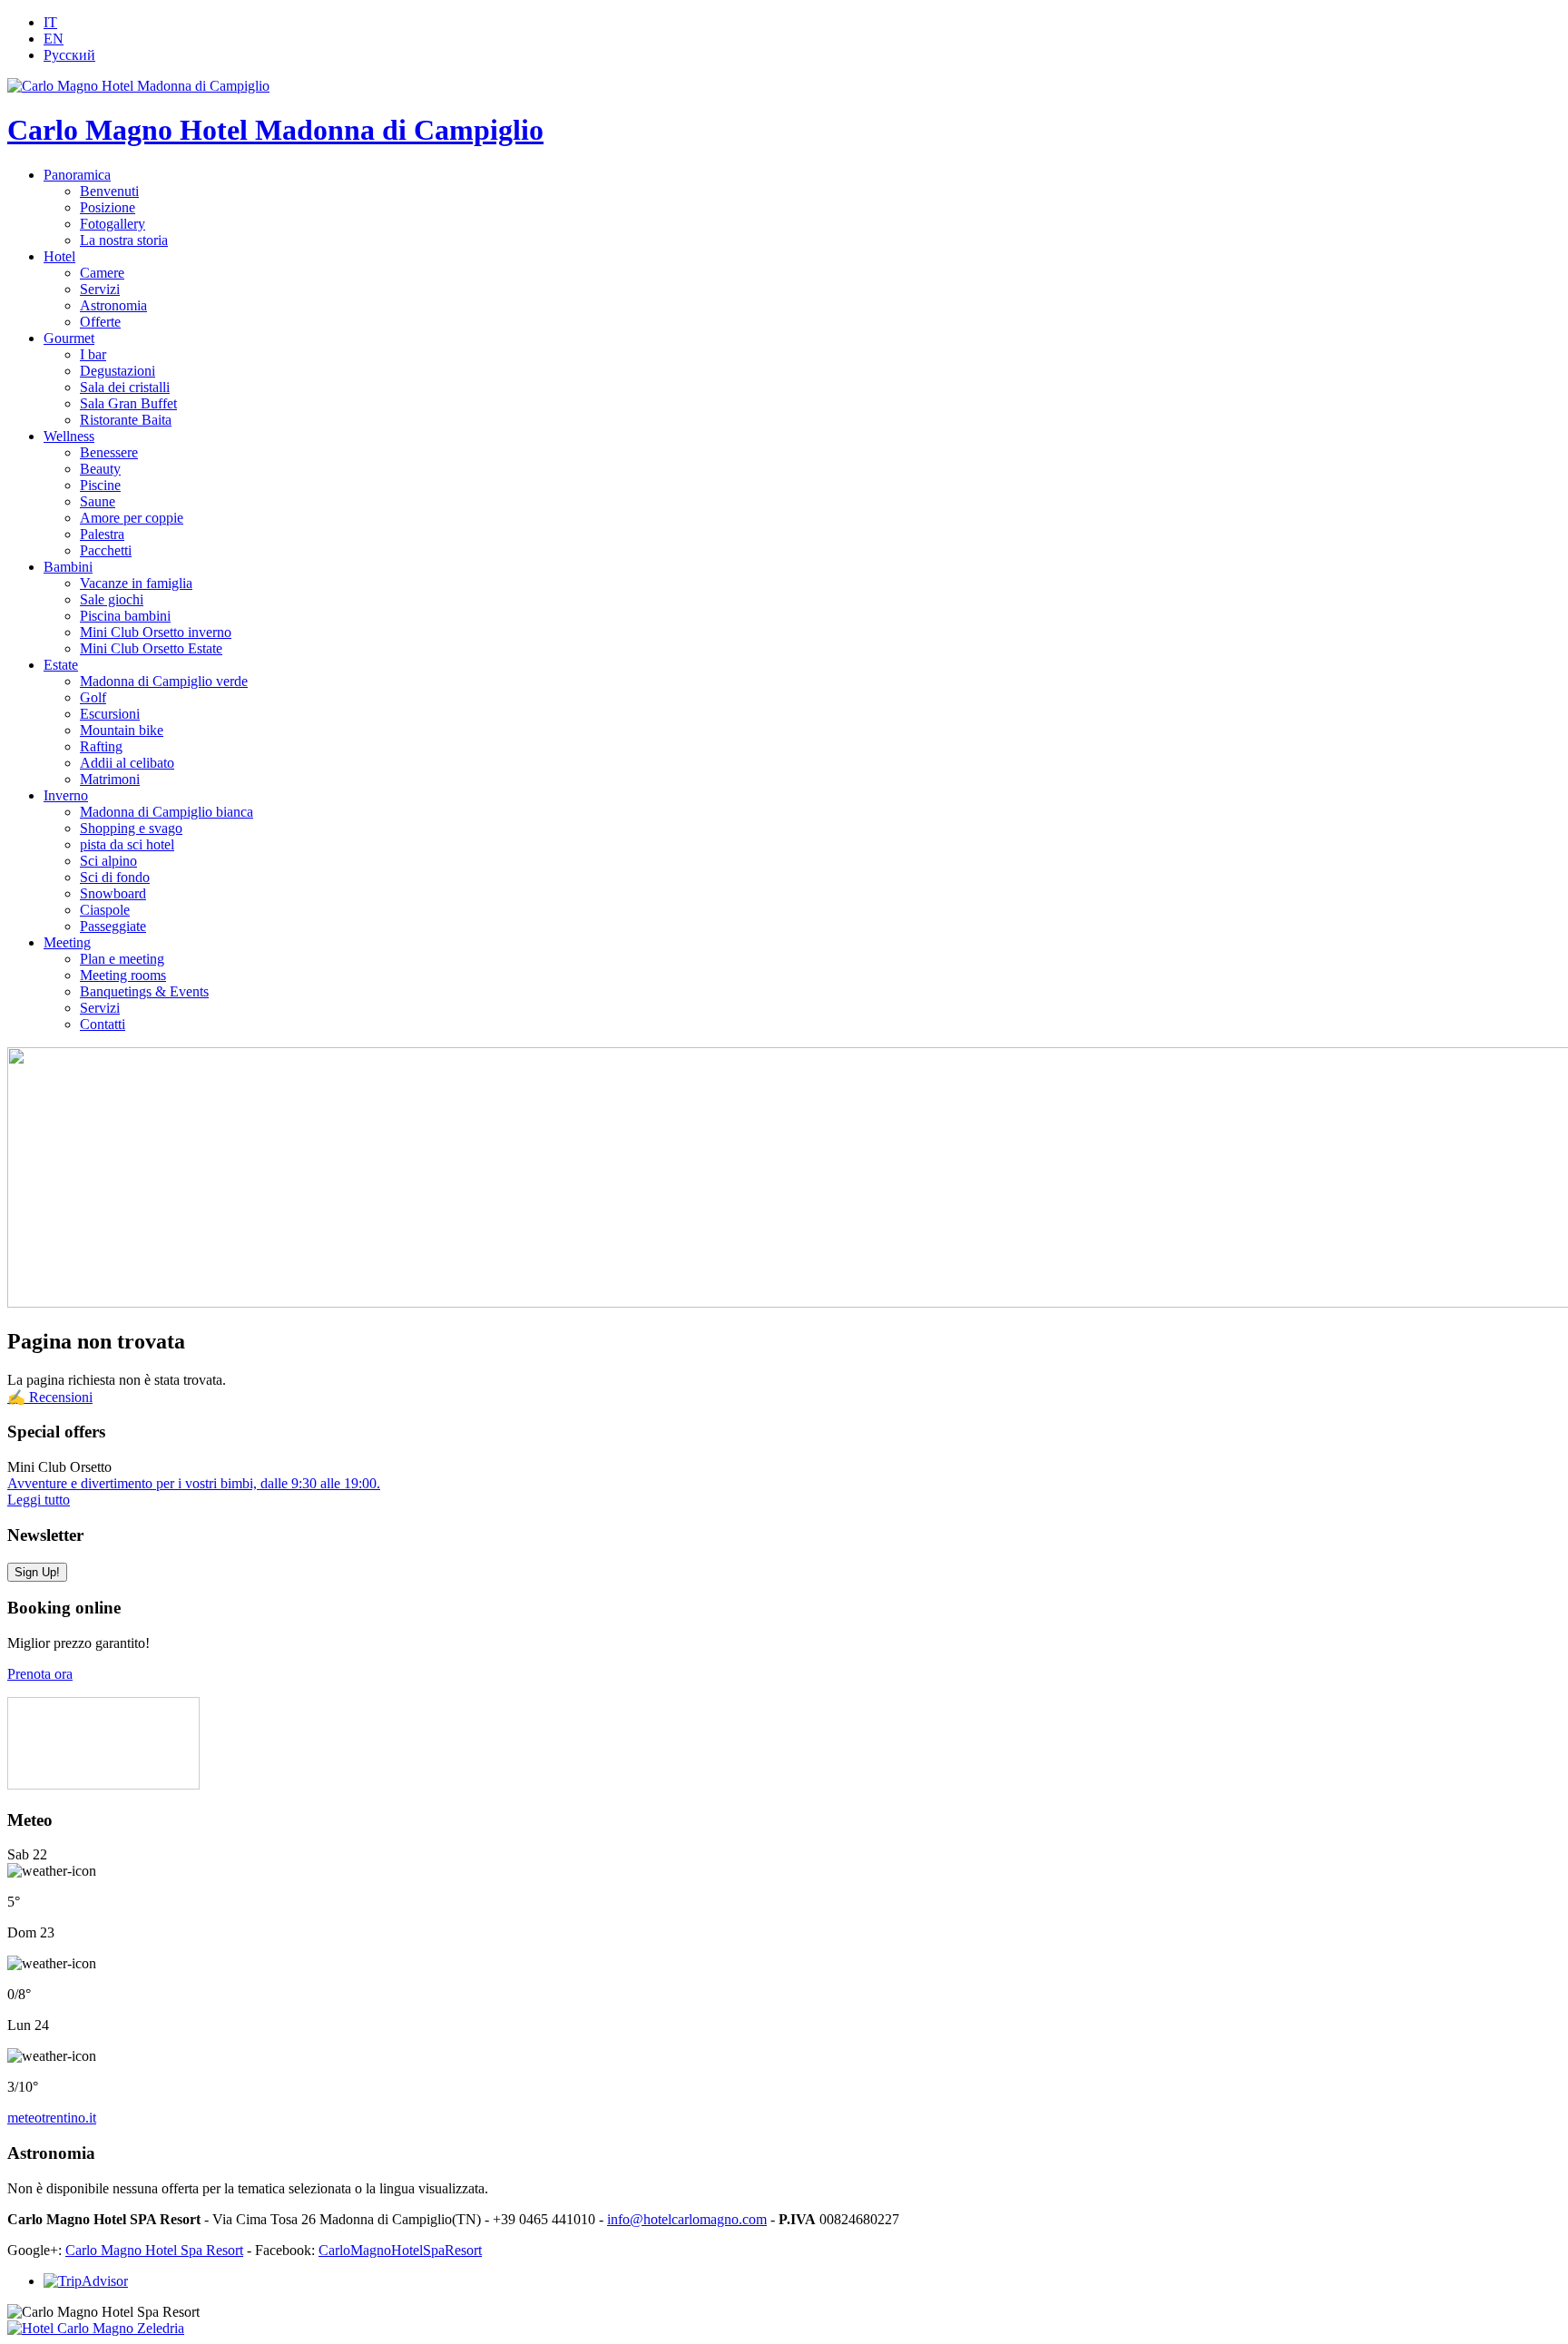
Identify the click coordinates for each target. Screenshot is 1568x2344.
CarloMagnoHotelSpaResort (400, 2250)
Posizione (108, 207)
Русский (69, 55)
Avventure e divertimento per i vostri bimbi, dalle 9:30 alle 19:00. (194, 1483)
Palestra (102, 534)
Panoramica (77, 175)
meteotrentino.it (52, 2118)
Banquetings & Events (144, 991)
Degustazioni (118, 371)
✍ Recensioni (50, 1397)
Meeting (67, 942)
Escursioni (110, 714)
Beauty (100, 469)
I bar (93, 354)
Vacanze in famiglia (136, 583)
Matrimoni (110, 779)
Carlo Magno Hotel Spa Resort (154, 2250)
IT (50, 22)
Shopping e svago (131, 828)
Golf (93, 697)
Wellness (69, 436)
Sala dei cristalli (125, 387)
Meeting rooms (123, 975)
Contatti (103, 1024)
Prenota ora (40, 1674)
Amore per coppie (132, 518)
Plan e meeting (122, 959)
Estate (61, 665)
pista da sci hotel (127, 844)
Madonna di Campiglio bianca (167, 812)
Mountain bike (122, 730)
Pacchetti (106, 550)
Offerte (100, 322)
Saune (98, 501)
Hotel (59, 256)
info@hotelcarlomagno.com (687, 2219)
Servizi (100, 289)
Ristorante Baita (126, 420)
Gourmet (69, 338)
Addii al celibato (127, 763)
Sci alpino (108, 861)
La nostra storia (124, 240)
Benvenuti (109, 191)
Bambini (68, 567)
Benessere (109, 452)
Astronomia (113, 305)
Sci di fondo (115, 877)
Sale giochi (112, 599)
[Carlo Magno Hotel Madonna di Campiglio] (138, 86)
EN (54, 39)
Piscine (100, 485)
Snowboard (113, 893)
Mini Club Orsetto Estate (151, 648)
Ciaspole (105, 910)
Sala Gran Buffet (128, 403)
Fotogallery (113, 224)
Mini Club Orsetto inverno (156, 632)
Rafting (101, 746)
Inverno (66, 795)
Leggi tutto (39, 1500)
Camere (102, 273)
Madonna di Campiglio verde (164, 681)
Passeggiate (113, 926)
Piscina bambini (125, 616)
